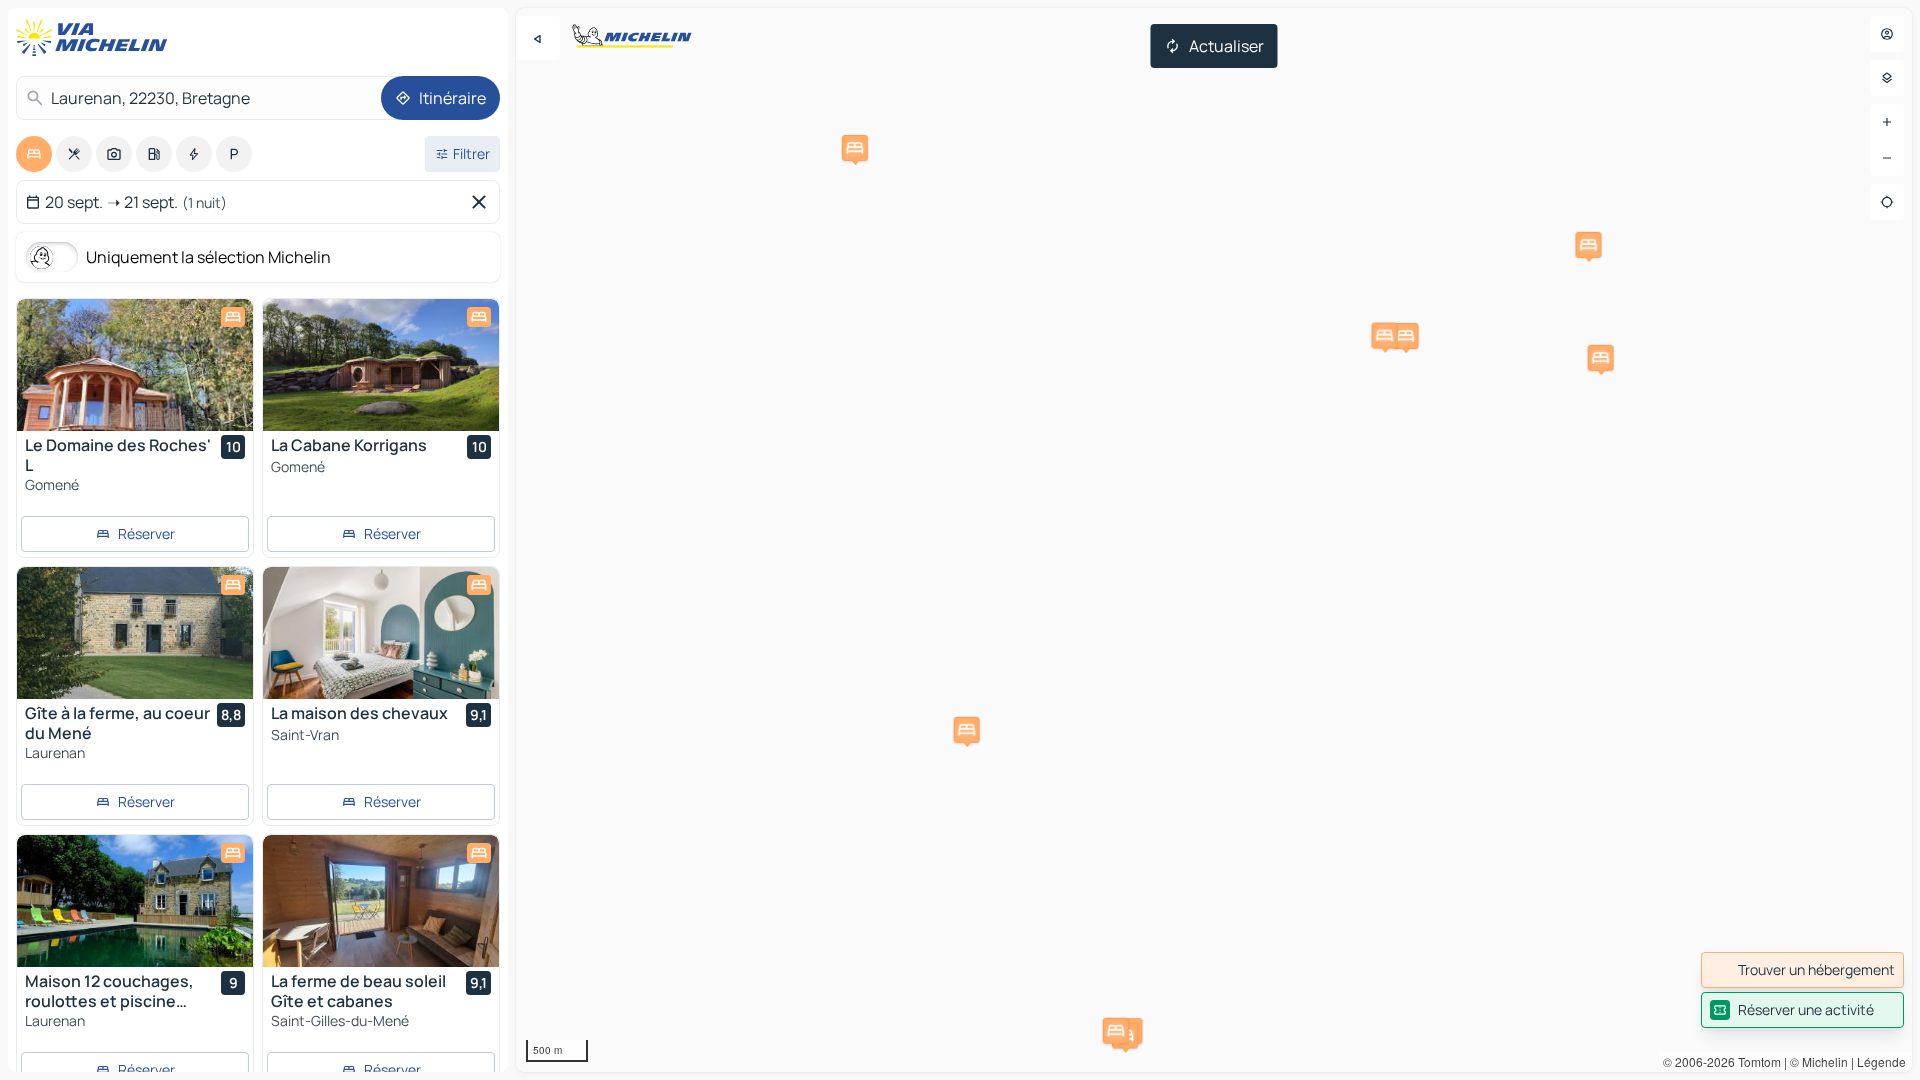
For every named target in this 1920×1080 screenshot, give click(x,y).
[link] (1802, 970)
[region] (1214, 540)
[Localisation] (1887, 202)
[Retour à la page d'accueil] (96, 38)
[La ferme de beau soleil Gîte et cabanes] (381, 901)
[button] (1406, 336)
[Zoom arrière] (1887, 158)
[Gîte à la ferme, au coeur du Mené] (135, 633)
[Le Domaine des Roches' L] (135, 365)
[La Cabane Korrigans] (381, 365)
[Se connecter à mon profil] (1887, 34)
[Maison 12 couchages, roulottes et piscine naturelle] (135, 901)
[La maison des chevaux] (381, 633)
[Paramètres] (1887, 78)
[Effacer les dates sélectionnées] (483, 202)
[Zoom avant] (1887, 122)
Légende (1881, 1061)
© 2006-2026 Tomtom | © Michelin (1755, 1061)
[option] (34, 154)
